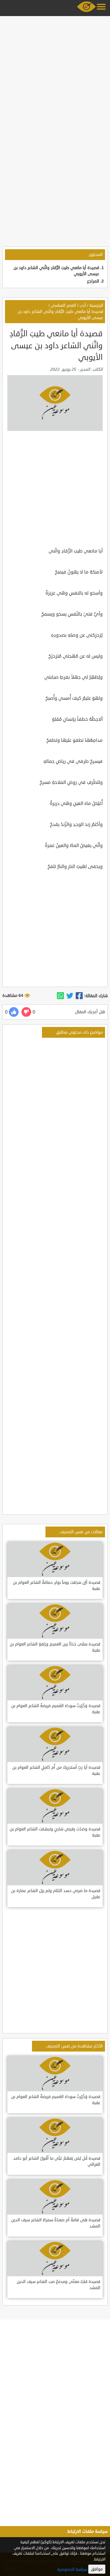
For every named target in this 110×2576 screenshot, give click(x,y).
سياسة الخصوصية (72, 2569)
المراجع (93, 281)
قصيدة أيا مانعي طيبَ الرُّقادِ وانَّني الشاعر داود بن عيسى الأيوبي (60, 315)
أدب (83, 305)
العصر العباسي (63, 305)
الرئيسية (96, 305)
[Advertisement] (55, 73)
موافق (97, 2569)
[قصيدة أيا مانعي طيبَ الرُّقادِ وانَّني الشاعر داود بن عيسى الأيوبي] (79, 996)
